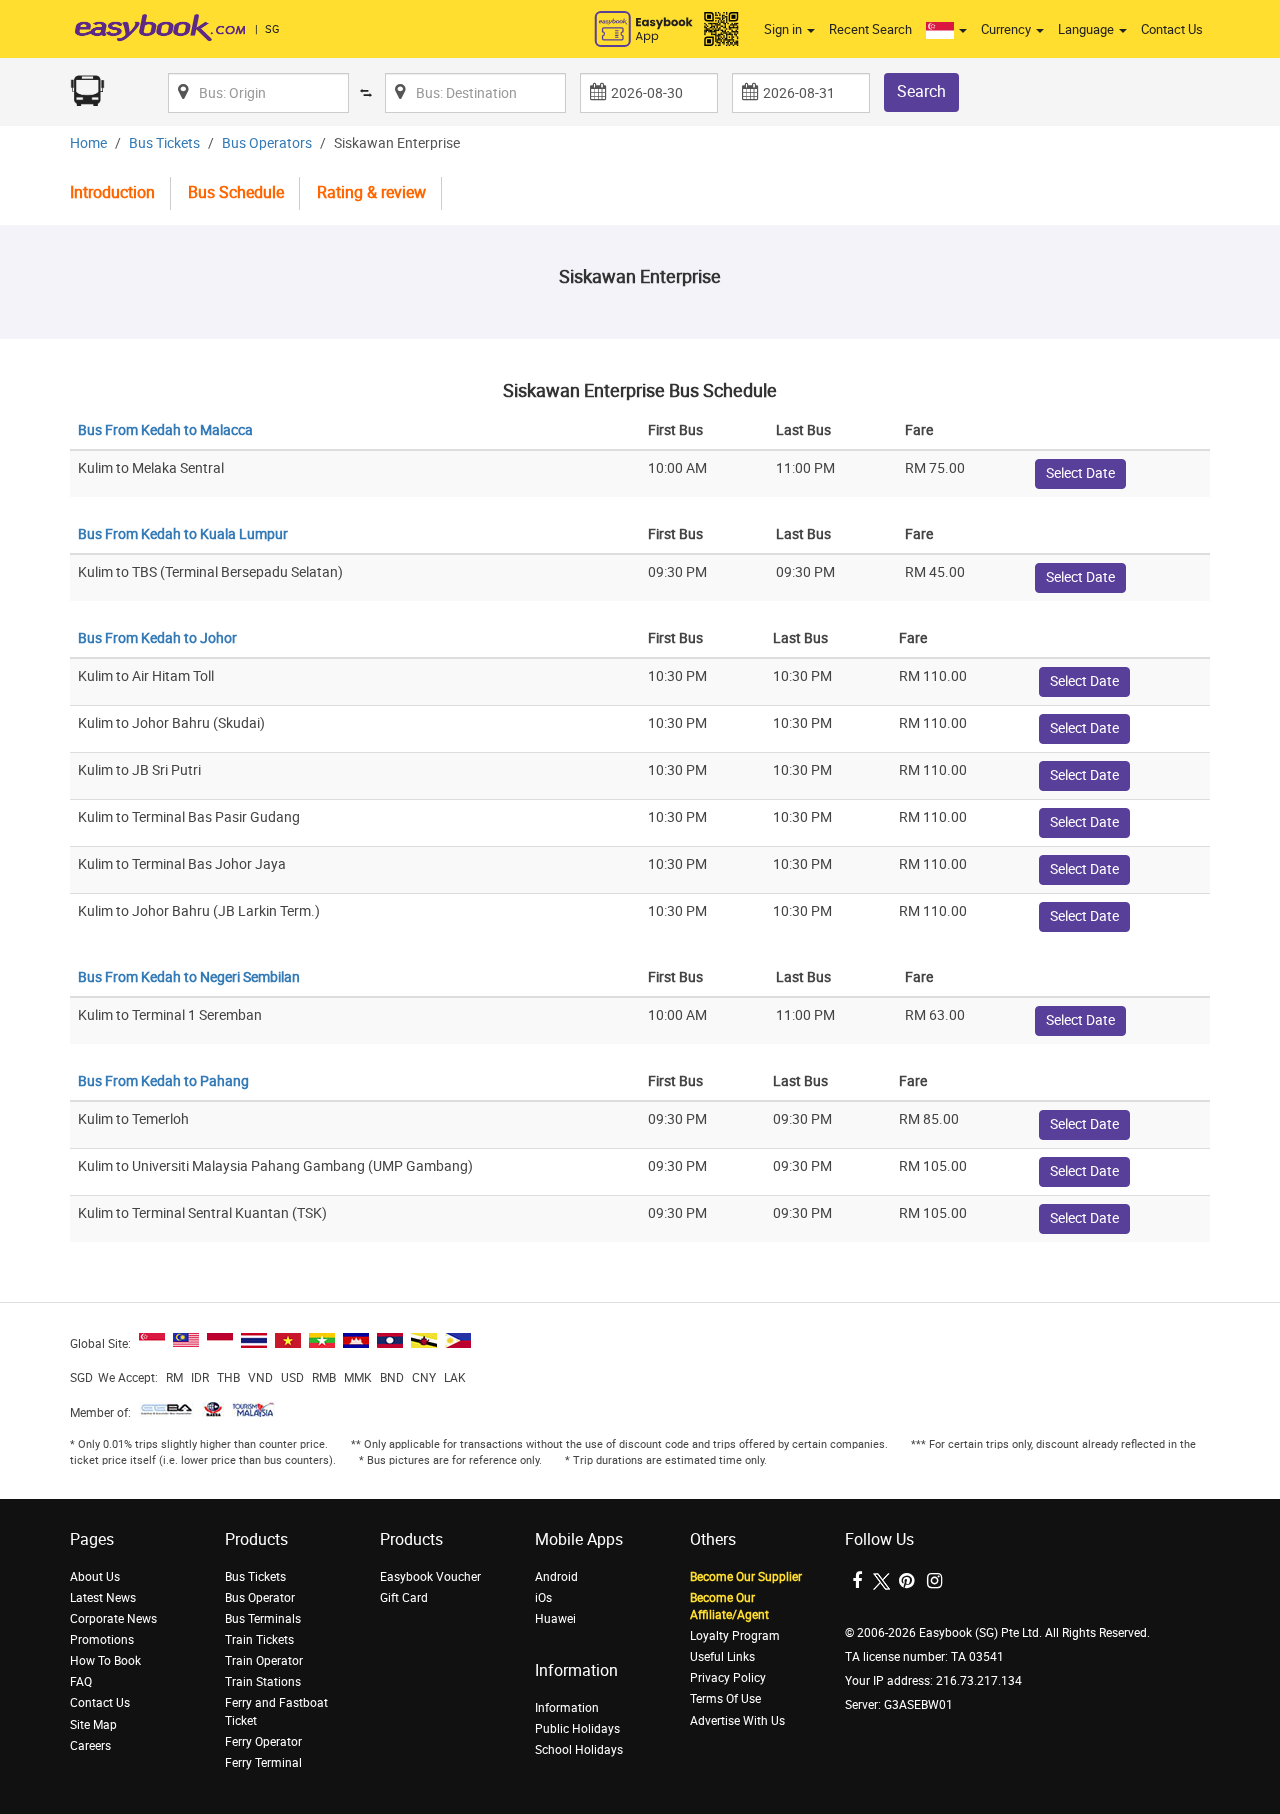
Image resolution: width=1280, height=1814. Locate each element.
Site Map (93, 1725)
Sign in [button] (784, 29)
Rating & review (371, 192)
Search (921, 91)
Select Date (1080, 473)
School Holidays (579, 1750)
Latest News (103, 1598)
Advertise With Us (737, 1721)
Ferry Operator (263, 1742)
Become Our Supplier (746, 1577)
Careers (90, 1746)
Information (567, 1708)
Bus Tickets (164, 143)
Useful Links (722, 1657)
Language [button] (1087, 29)
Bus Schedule (236, 192)
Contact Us (1172, 29)
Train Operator (264, 1661)
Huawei (555, 1619)
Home (88, 143)
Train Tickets (259, 1640)
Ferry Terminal (263, 1763)
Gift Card (404, 1598)
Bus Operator (260, 1598)
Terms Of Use (725, 1699)
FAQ (81, 1682)
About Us (95, 1577)
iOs (543, 1598)
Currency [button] (1007, 29)
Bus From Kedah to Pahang (163, 1081)
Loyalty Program (735, 1636)
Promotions (102, 1640)
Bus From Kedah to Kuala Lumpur (183, 534)
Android (556, 1577)
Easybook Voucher (430, 1577)
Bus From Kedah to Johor (157, 638)
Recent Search (870, 29)
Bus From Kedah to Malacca (165, 430)
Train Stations (263, 1682)
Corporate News (113, 1619)
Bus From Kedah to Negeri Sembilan (189, 977)
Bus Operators (267, 143)
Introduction (112, 192)
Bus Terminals (263, 1619)
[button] (946, 30)
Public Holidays (577, 1729)
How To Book (105, 1661)
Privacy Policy (728, 1678)
